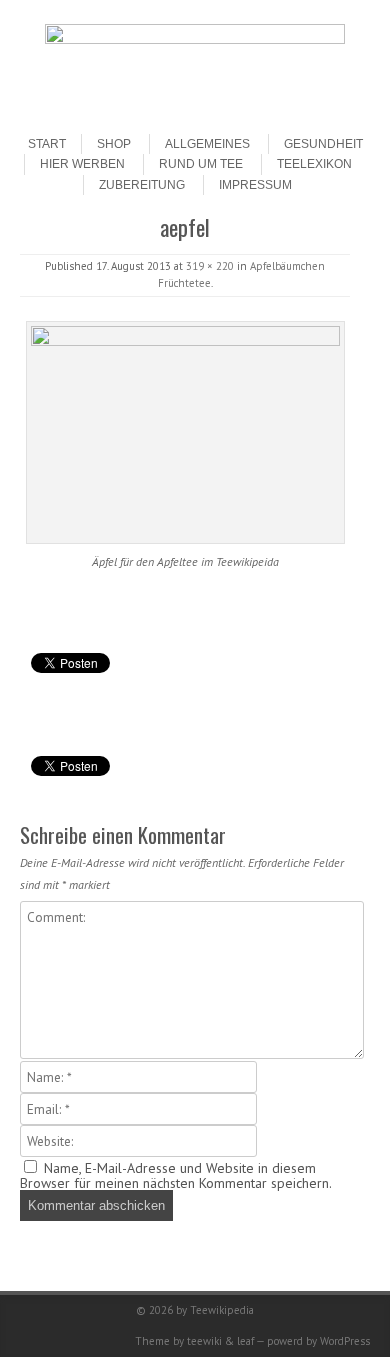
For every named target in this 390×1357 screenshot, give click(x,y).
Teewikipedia (222, 1310)
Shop (114, 144)
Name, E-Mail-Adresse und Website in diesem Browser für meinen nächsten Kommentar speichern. (176, 1175)
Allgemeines (207, 144)
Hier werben (82, 164)
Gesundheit (323, 144)
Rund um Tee (201, 164)
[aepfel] (185, 432)
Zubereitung (142, 185)
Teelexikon (314, 164)
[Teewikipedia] (195, 39)
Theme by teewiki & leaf (194, 1341)
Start (47, 144)
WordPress (345, 1341)
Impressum (255, 185)
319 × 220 (210, 266)
